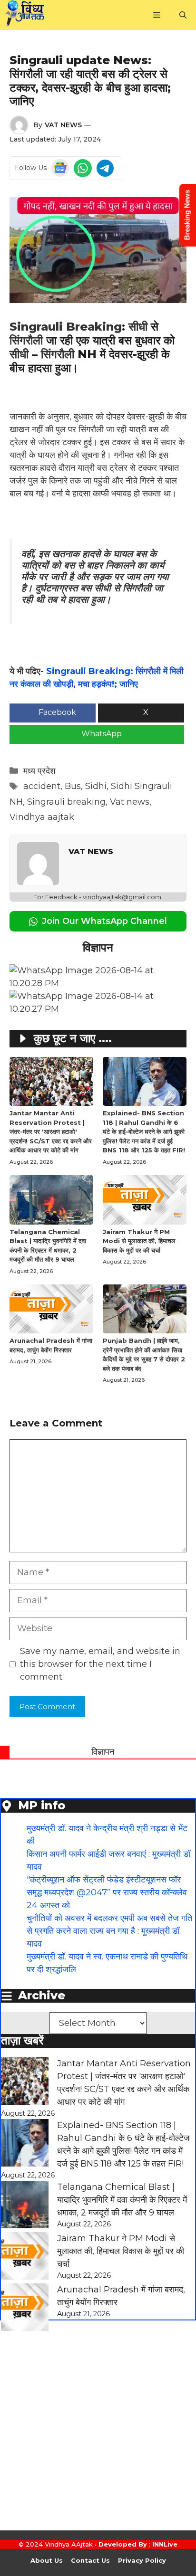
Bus (73, 786)
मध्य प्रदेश (39, 771)
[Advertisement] (98, 2433)
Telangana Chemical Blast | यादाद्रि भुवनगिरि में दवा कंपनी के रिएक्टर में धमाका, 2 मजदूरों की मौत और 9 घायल (122, 2200)
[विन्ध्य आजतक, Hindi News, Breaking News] (25, 15)
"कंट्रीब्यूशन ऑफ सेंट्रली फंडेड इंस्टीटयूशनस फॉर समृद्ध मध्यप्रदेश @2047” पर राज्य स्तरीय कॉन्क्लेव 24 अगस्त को (107, 1892)
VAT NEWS (63, 125)
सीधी (138, 327)
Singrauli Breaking (66, 327)
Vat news (130, 802)
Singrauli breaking (66, 802)
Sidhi (96, 786)
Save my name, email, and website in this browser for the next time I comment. (100, 1664)
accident (42, 786)
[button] (183, 15)
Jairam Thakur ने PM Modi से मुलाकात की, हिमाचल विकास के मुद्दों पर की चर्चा (139, 1241)
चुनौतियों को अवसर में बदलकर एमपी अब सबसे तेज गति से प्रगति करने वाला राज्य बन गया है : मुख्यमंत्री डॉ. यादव (109, 1931)
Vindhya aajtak (42, 817)
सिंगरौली (26, 340)
